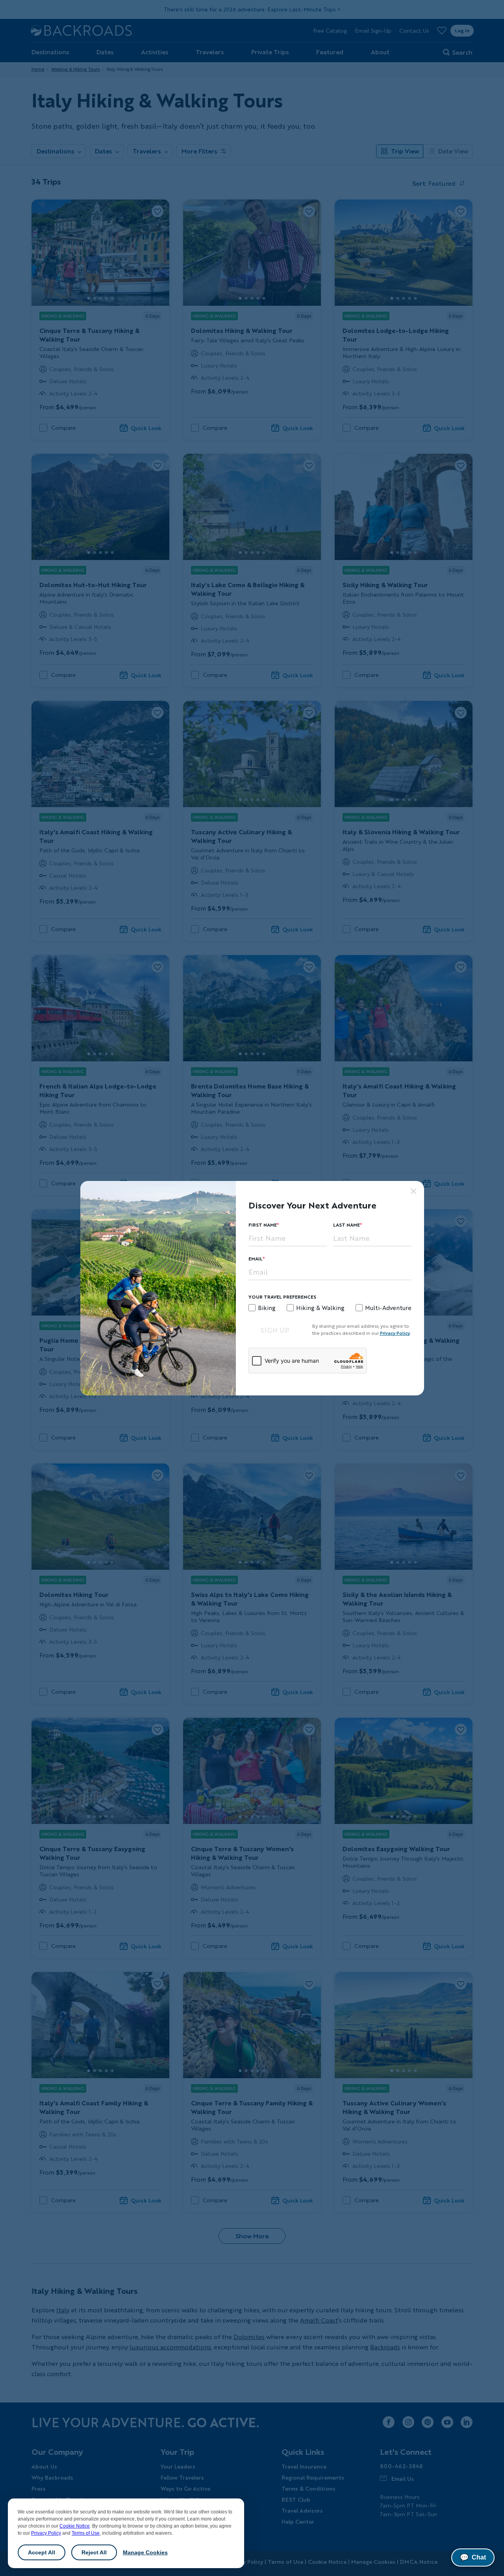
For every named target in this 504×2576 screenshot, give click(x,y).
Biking (267, 1308)
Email (256, 1259)
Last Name (346, 1225)
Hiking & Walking (320, 1308)
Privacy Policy (46, 2533)
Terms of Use (86, 2533)
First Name (263, 1225)
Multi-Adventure (388, 1308)
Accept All (42, 2552)
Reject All (94, 2552)
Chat (473, 2558)
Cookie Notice (75, 2526)
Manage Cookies (145, 2552)
